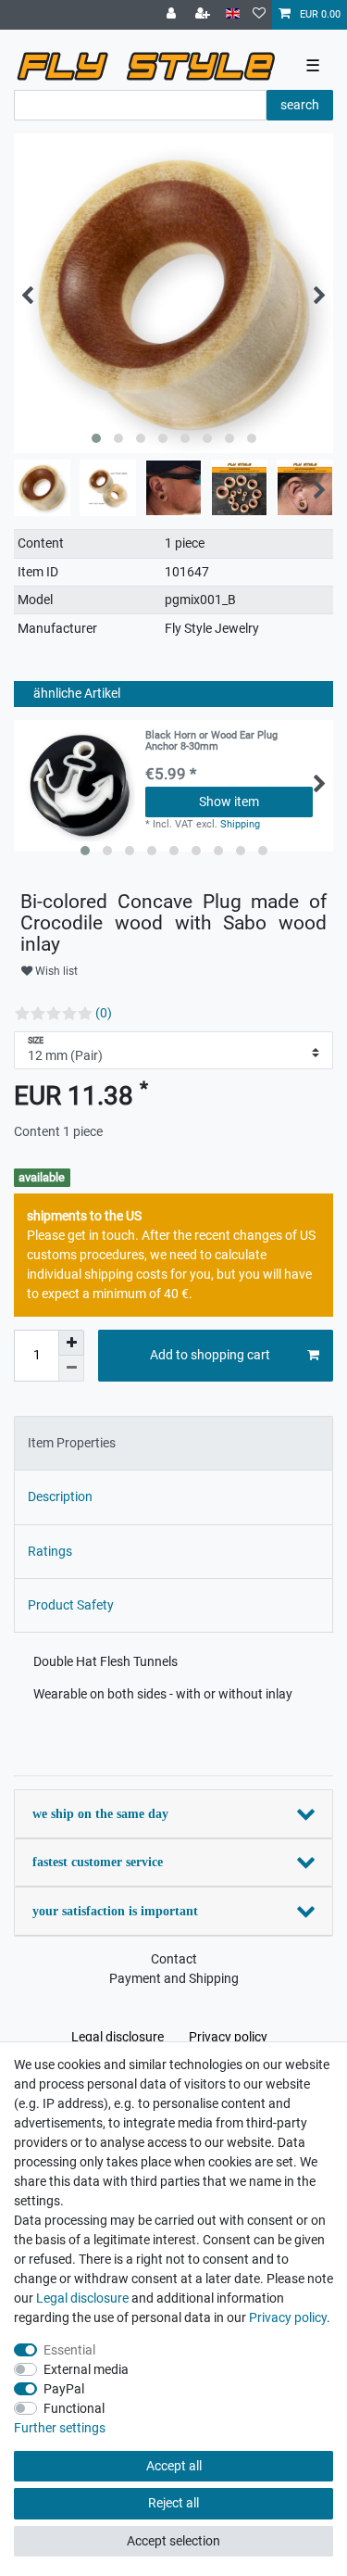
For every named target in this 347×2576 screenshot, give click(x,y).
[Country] (233, 14)
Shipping (240, 824)
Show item (229, 802)
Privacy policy (228, 2037)
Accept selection (173, 2541)
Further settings (60, 2428)
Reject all (173, 2503)
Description (60, 1496)
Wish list (55, 971)
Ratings (50, 1551)
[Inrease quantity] (71, 1343)
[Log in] (173, 15)
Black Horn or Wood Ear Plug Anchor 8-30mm (211, 741)
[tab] (173, 1443)
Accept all (174, 2466)
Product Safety (71, 1605)
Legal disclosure (118, 2037)
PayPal (64, 2389)
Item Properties (72, 1443)
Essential (69, 2350)
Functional (74, 2408)
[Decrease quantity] (71, 1369)
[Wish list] (259, 15)
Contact (174, 1959)
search (300, 105)
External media (86, 2369)
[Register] (204, 15)
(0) (104, 1013)
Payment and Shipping (174, 1978)
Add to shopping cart (210, 1355)
